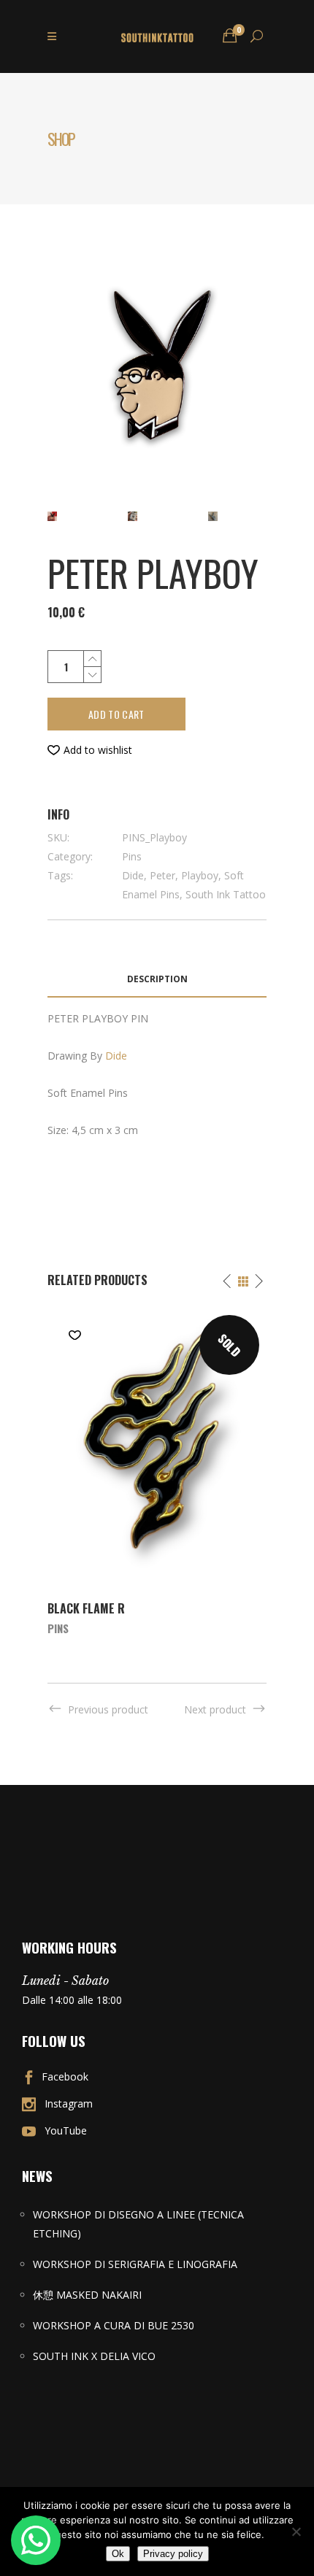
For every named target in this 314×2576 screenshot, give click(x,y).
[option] (157, 1471)
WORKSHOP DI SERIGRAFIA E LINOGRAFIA (135, 2264)
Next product (215, 1709)
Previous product (108, 1709)
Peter (162, 875)
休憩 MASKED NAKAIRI (87, 2295)
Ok (118, 2554)
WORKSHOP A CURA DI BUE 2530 (114, 2325)
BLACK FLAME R (86, 1608)
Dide (133, 875)
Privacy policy (173, 2554)
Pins (132, 856)
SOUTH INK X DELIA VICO (94, 2356)
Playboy (200, 875)
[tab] (157, 980)
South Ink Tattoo (226, 894)
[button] (90, 750)
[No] (296, 2531)
